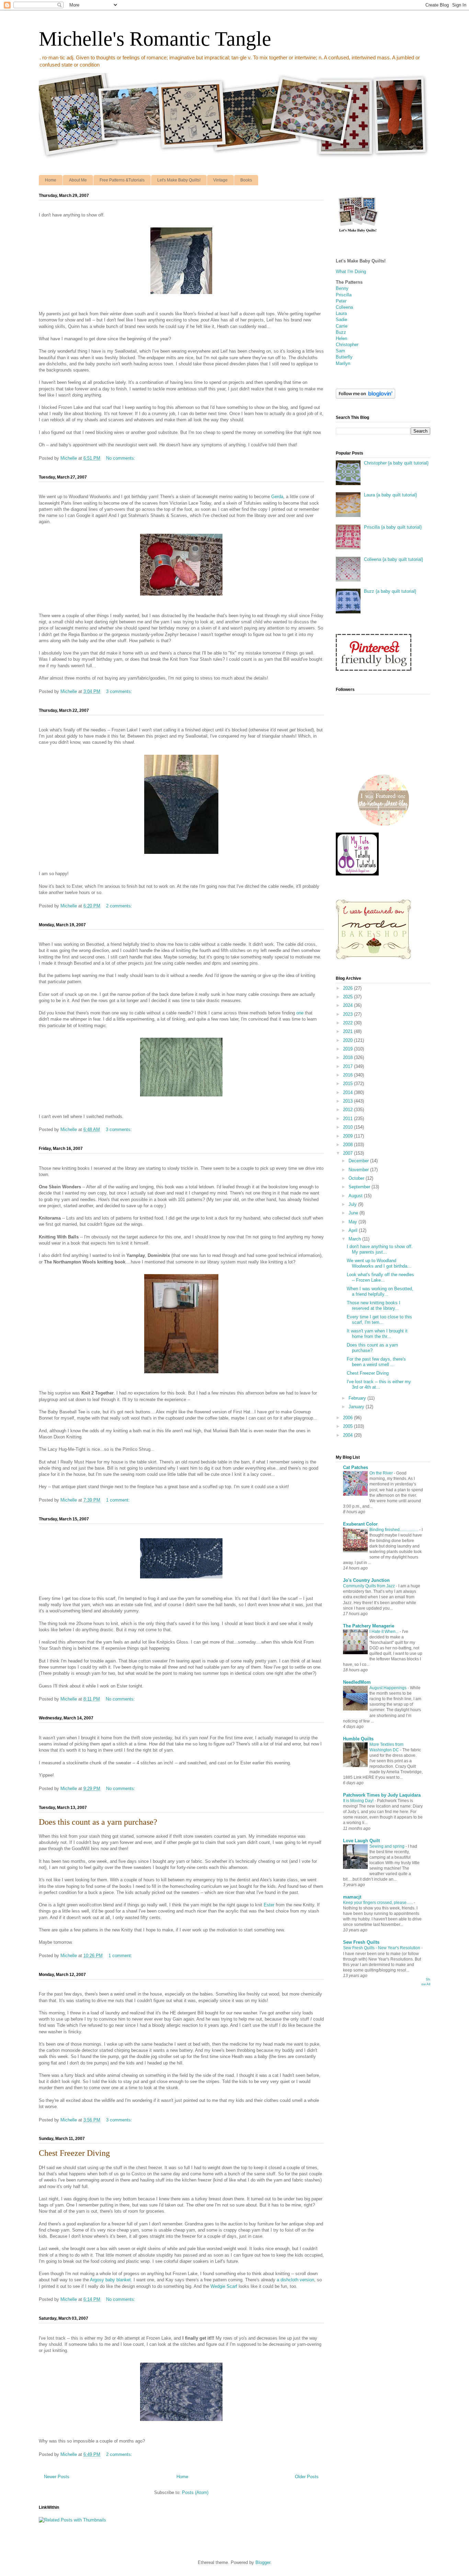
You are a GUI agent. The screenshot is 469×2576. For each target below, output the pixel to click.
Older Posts (307, 2477)
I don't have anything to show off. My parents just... (380, 1249)
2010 (348, 1127)
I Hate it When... (385, 1632)
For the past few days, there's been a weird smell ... (376, 1362)
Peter (341, 301)
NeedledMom (357, 1682)
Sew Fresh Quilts (361, 1942)
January (357, 1407)
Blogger (263, 2562)
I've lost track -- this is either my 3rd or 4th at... (379, 1384)
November (359, 1170)
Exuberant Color (360, 1524)
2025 (348, 997)
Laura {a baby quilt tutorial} (390, 495)
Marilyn (343, 363)
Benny (342, 288)
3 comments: (120, 691)
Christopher (347, 345)
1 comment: (119, 1500)
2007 (348, 1153)
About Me (78, 180)
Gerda (277, 497)
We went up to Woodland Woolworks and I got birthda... (379, 1263)
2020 (348, 1040)
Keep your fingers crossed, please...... (378, 1903)
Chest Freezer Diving (74, 2153)
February (358, 1398)
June (354, 1213)
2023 (348, 1014)
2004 (348, 1435)
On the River (382, 1473)
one (300, 1013)
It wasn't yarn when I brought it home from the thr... (377, 1334)
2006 (348, 1418)
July (353, 1204)
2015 (348, 1084)
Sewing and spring (387, 1846)
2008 (348, 1145)
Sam (340, 351)
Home (51, 180)
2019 (348, 1049)
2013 (348, 1101)
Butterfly (344, 357)
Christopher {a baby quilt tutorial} (396, 463)
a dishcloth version (295, 2280)
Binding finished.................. (394, 1530)
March (355, 1239)
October (357, 1178)
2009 (348, 1136)
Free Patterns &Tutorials (122, 180)
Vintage (220, 180)
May (353, 1222)
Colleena (344, 307)
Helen (341, 338)
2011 (348, 1119)
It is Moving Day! (359, 1801)
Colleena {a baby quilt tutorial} (393, 559)
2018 (348, 1057)
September (360, 1187)
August (356, 1196)
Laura (341, 313)
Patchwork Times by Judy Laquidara (382, 1795)
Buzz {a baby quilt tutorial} (390, 591)
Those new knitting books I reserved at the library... (374, 1305)
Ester (269, 1905)
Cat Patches (356, 1467)
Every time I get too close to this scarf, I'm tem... (379, 1320)
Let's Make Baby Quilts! (179, 180)
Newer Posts (57, 2477)
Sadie (341, 320)
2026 (348, 988)
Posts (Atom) (195, 2492)
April (354, 1230)
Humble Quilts (358, 1739)
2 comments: (120, 906)
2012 (348, 1110)
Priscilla (344, 295)
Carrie (342, 326)
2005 (348, 1426)
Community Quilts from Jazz (369, 1586)
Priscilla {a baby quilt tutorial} (393, 527)
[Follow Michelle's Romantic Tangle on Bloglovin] (365, 397)
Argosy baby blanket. (111, 2280)
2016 (348, 1075)
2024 (348, 1005)
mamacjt (352, 1897)
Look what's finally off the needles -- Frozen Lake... (380, 1277)
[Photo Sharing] (181, 295)
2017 (348, 1066)
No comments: (121, 458)
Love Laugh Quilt (361, 1841)
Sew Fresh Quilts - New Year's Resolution (382, 1948)
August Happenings (388, 1688)
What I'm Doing (351, 272)
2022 (348, 1023)
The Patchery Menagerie (369, 1626)
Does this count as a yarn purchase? (98, 1822)
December (359, 1161)
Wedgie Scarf (224, 2286)
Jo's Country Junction (366, 1580)
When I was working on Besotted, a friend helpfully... (380, 1291)
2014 (348, 1092)
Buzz (341, 332)
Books (246, 180)
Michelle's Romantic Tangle (155, 39)
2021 (348, 1031)
